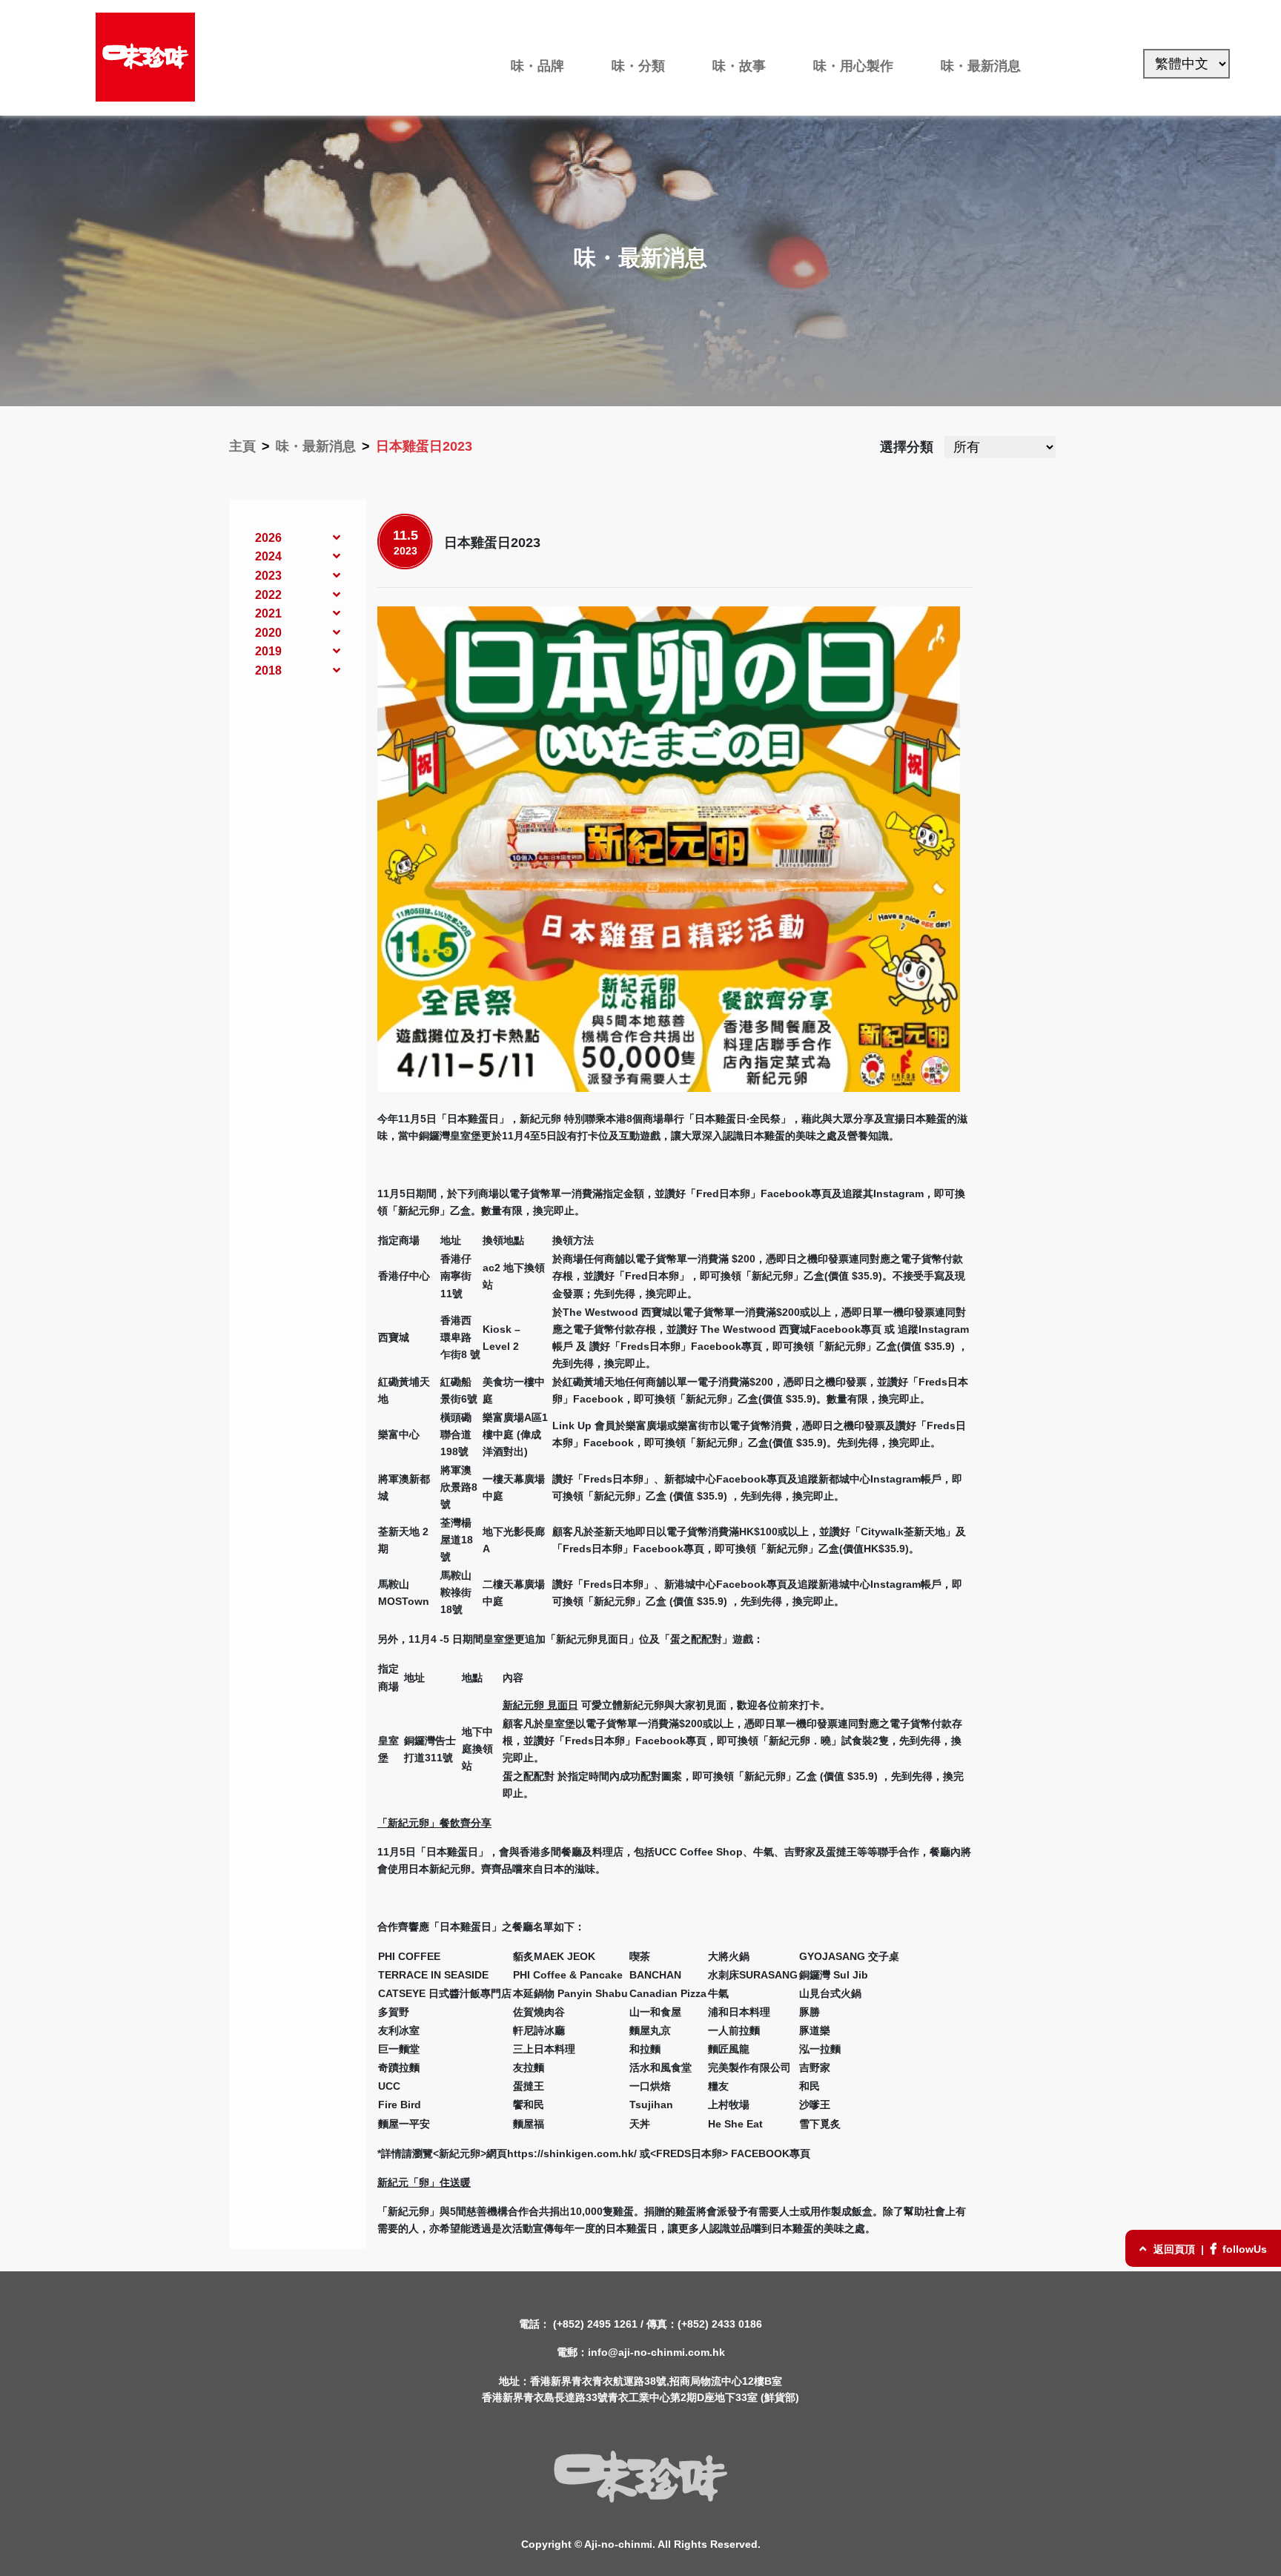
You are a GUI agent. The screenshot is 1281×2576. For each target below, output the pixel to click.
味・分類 (638, 66)
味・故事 (739, 66)
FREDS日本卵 (689, 2153)
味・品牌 (537, 66)
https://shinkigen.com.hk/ (572, 2153)
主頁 (242, 446)
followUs (1243, 2249)
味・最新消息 (981, 66)
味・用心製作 (853, 66)
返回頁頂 (1174, 2249)
